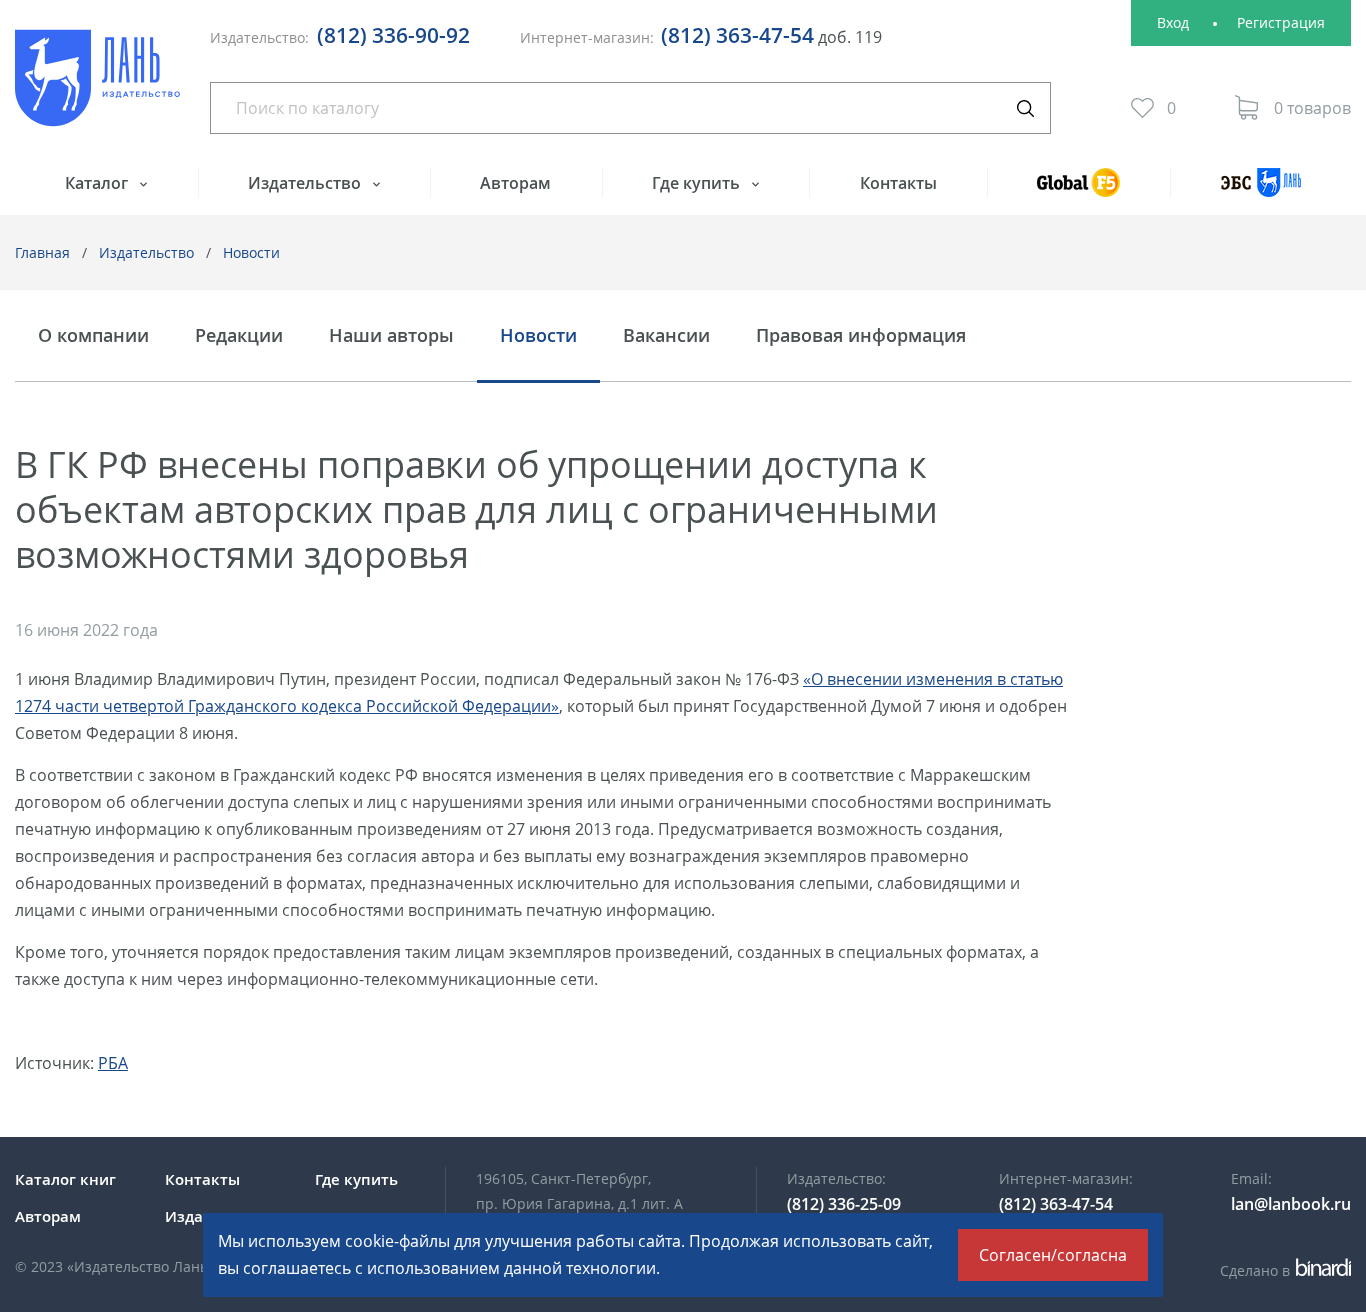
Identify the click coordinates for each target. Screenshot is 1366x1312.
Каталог (98, 183)
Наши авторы (391, 336)
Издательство (306, 183)
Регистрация (1281, 22)
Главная (42, 252)
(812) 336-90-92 (393, 35)
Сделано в (1282, 1270)
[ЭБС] (1260, 191)
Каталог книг (65, 1179)
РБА (113, 1063)
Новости (251, 252)
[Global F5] (1079, 191)
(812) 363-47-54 (737, 35)
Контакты (898, 183)
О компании (93, 336)
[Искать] (1025, 108)
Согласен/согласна (1053, 1255)
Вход (1173, 22)
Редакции (239, 336)
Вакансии (666, 336)
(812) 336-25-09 (844, 1204)
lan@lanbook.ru (1291, 1204)
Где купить (698, 183)
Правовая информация (861, 336)
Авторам (515, 183)
